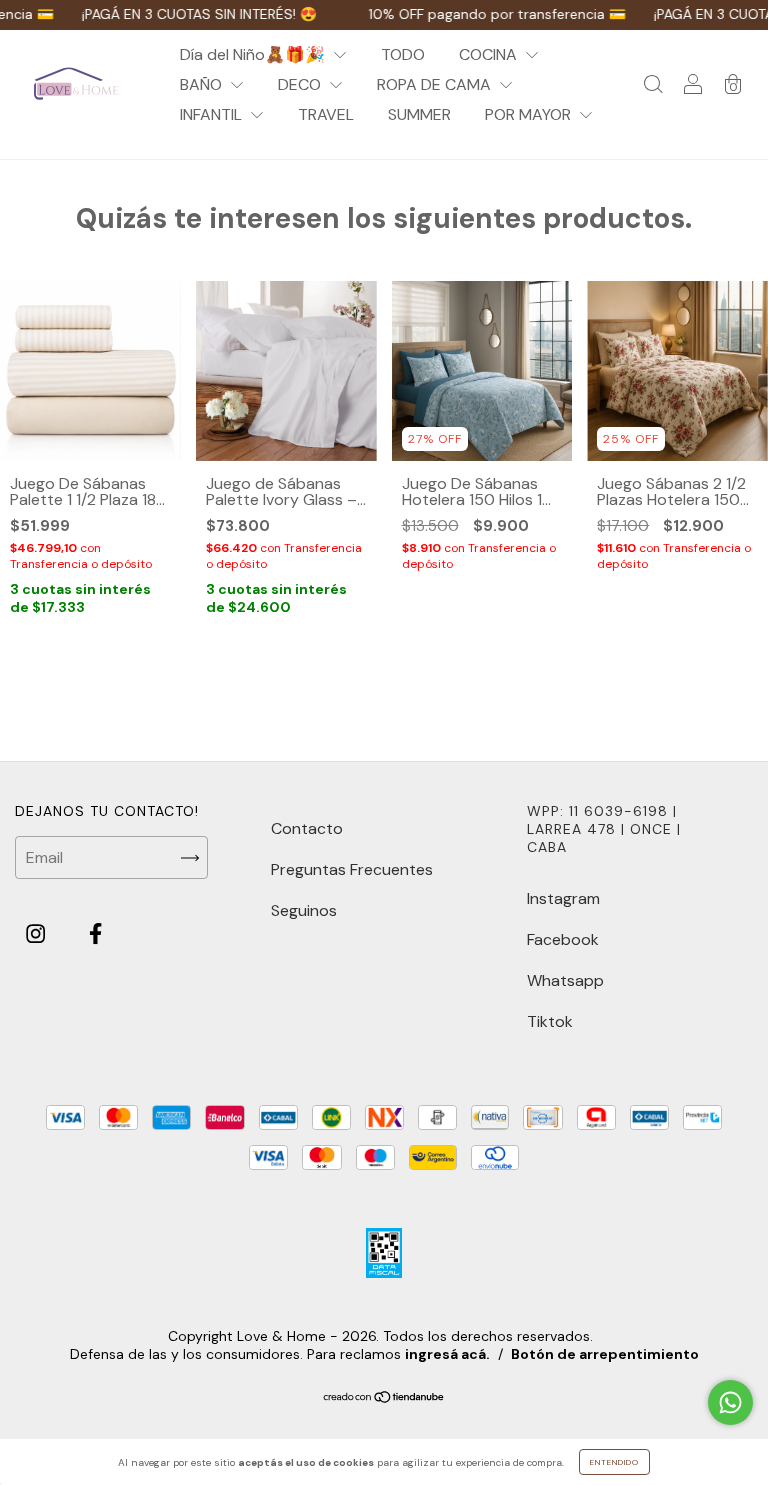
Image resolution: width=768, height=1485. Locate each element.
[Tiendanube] (384, 1397)
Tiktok (550, 1021)
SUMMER (419, 114)
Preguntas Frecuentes (352, 869)
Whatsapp (565, 980)
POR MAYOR (530, 114)
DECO (301, 84)
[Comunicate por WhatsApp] (730, 1402)
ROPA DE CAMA (436, 84)
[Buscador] (653, 85)
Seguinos (304, 910)
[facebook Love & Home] (95, 934)
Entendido (614, 1462)
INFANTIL (213, 114)
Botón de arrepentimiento (605, 1354)
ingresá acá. (447, 1354)
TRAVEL (326, 114)
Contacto (307, 828)
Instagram (563, 898)
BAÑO (203, 84)
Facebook (563, 939)
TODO (403, 54)
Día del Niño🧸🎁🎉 (254, 54)
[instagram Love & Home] (37, 934)
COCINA (490, 54)
